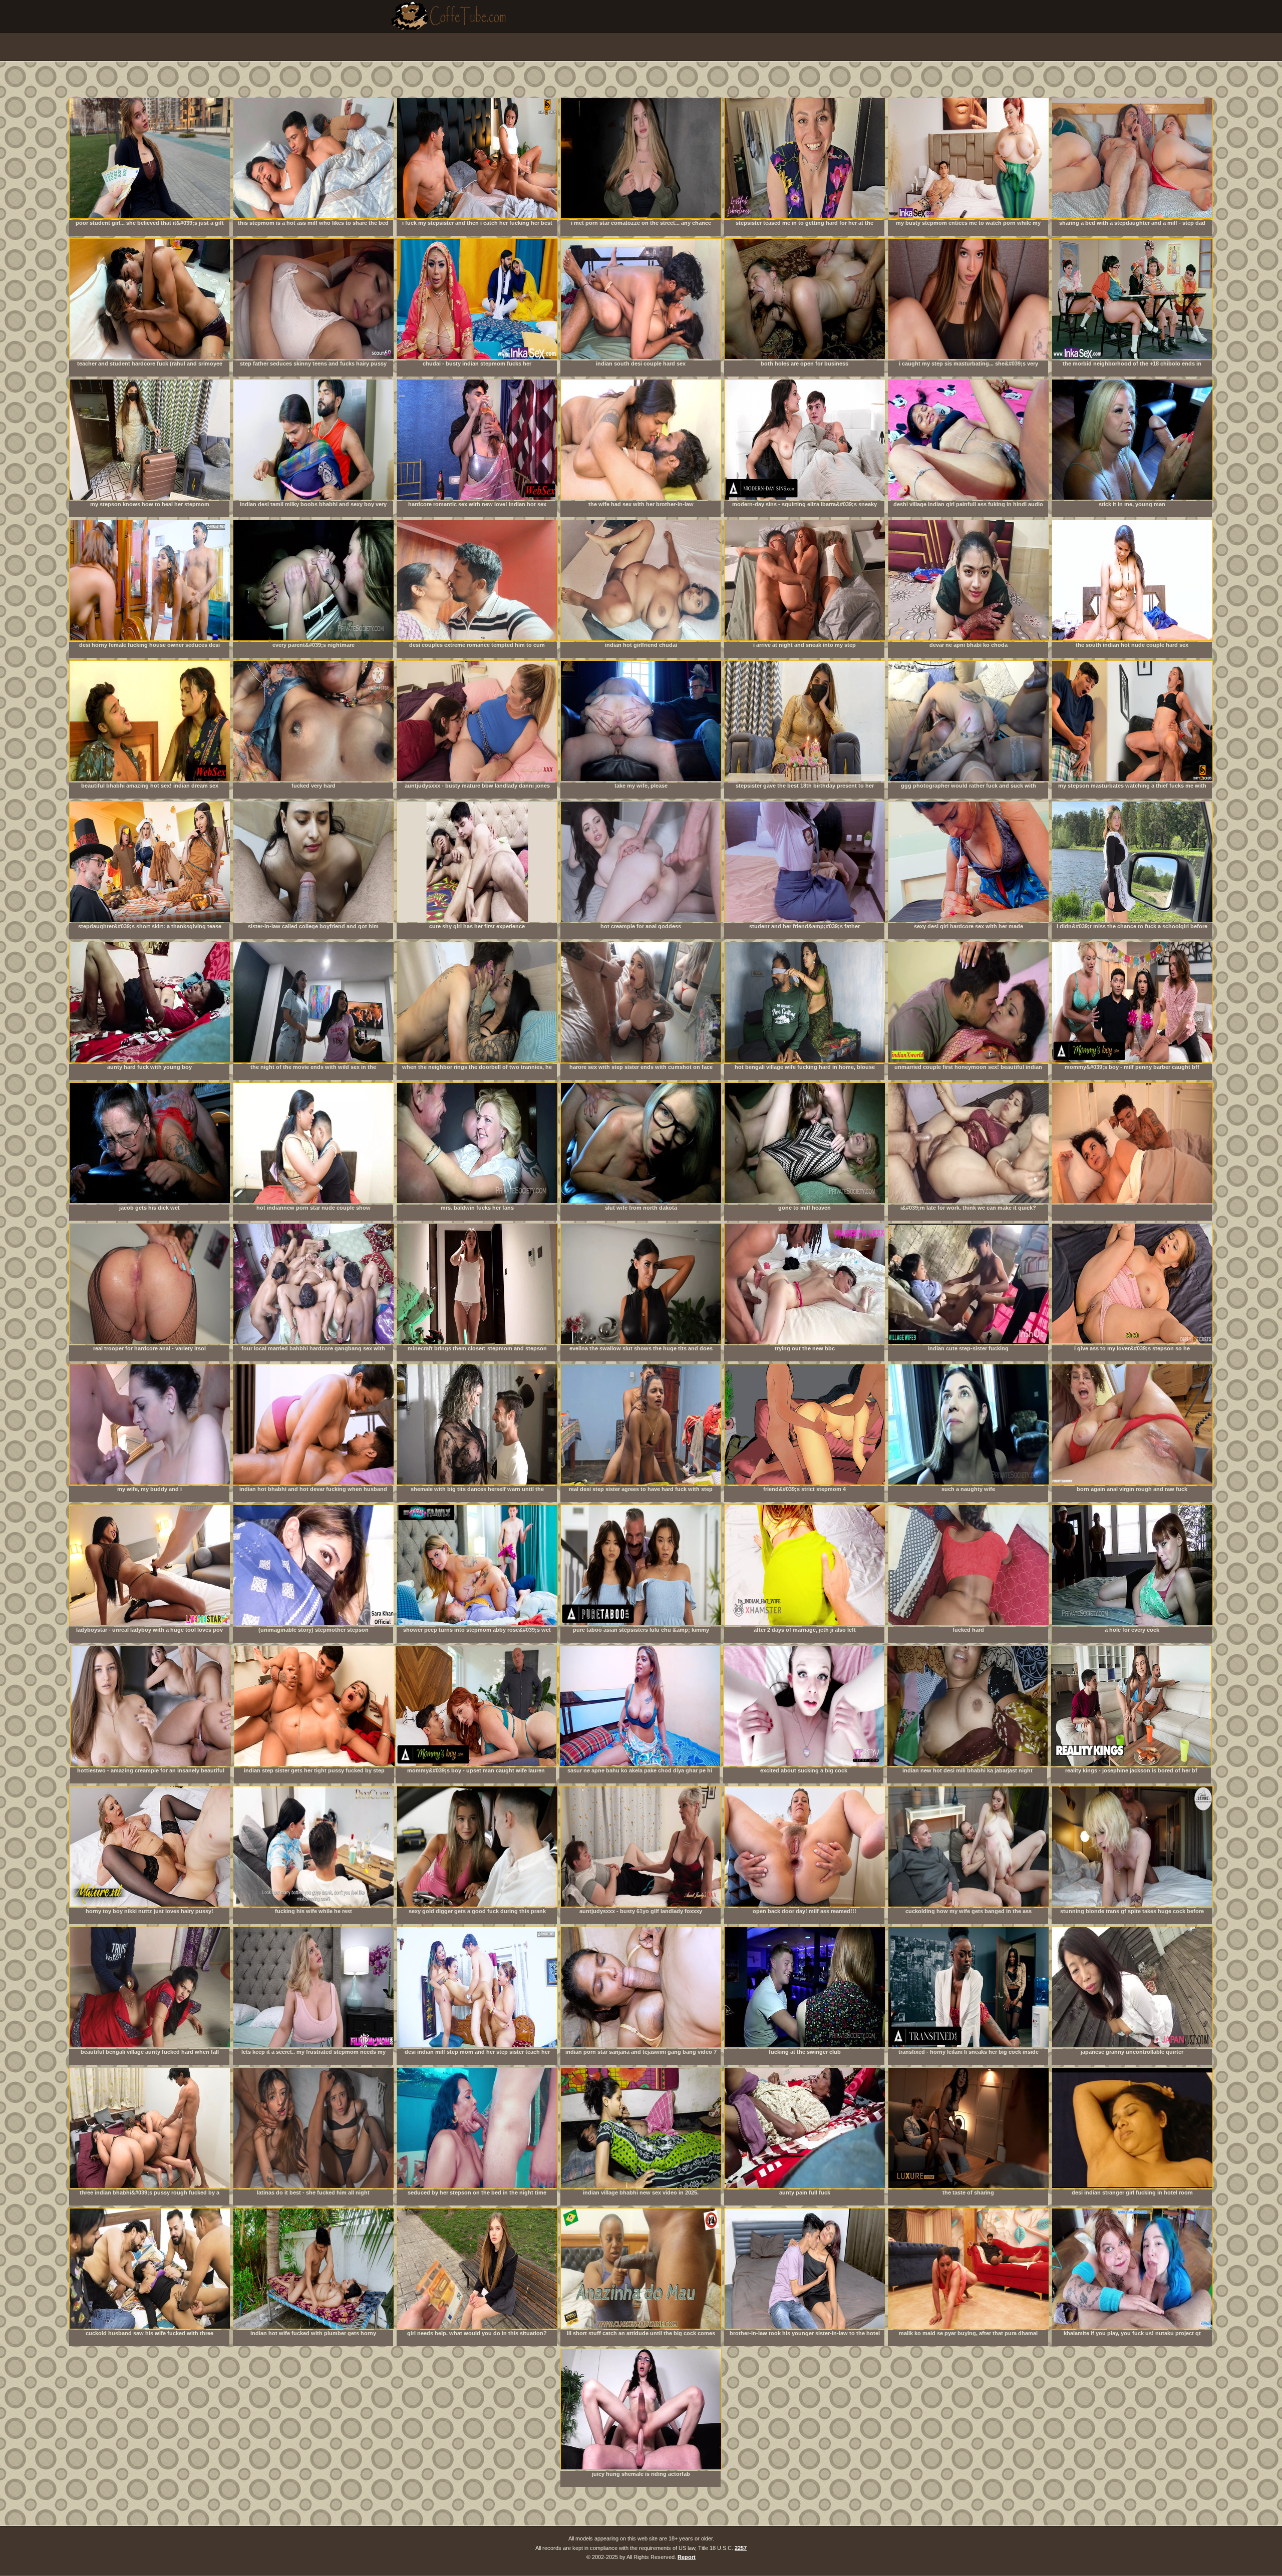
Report (687, 2557)
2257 (741, 2548)
